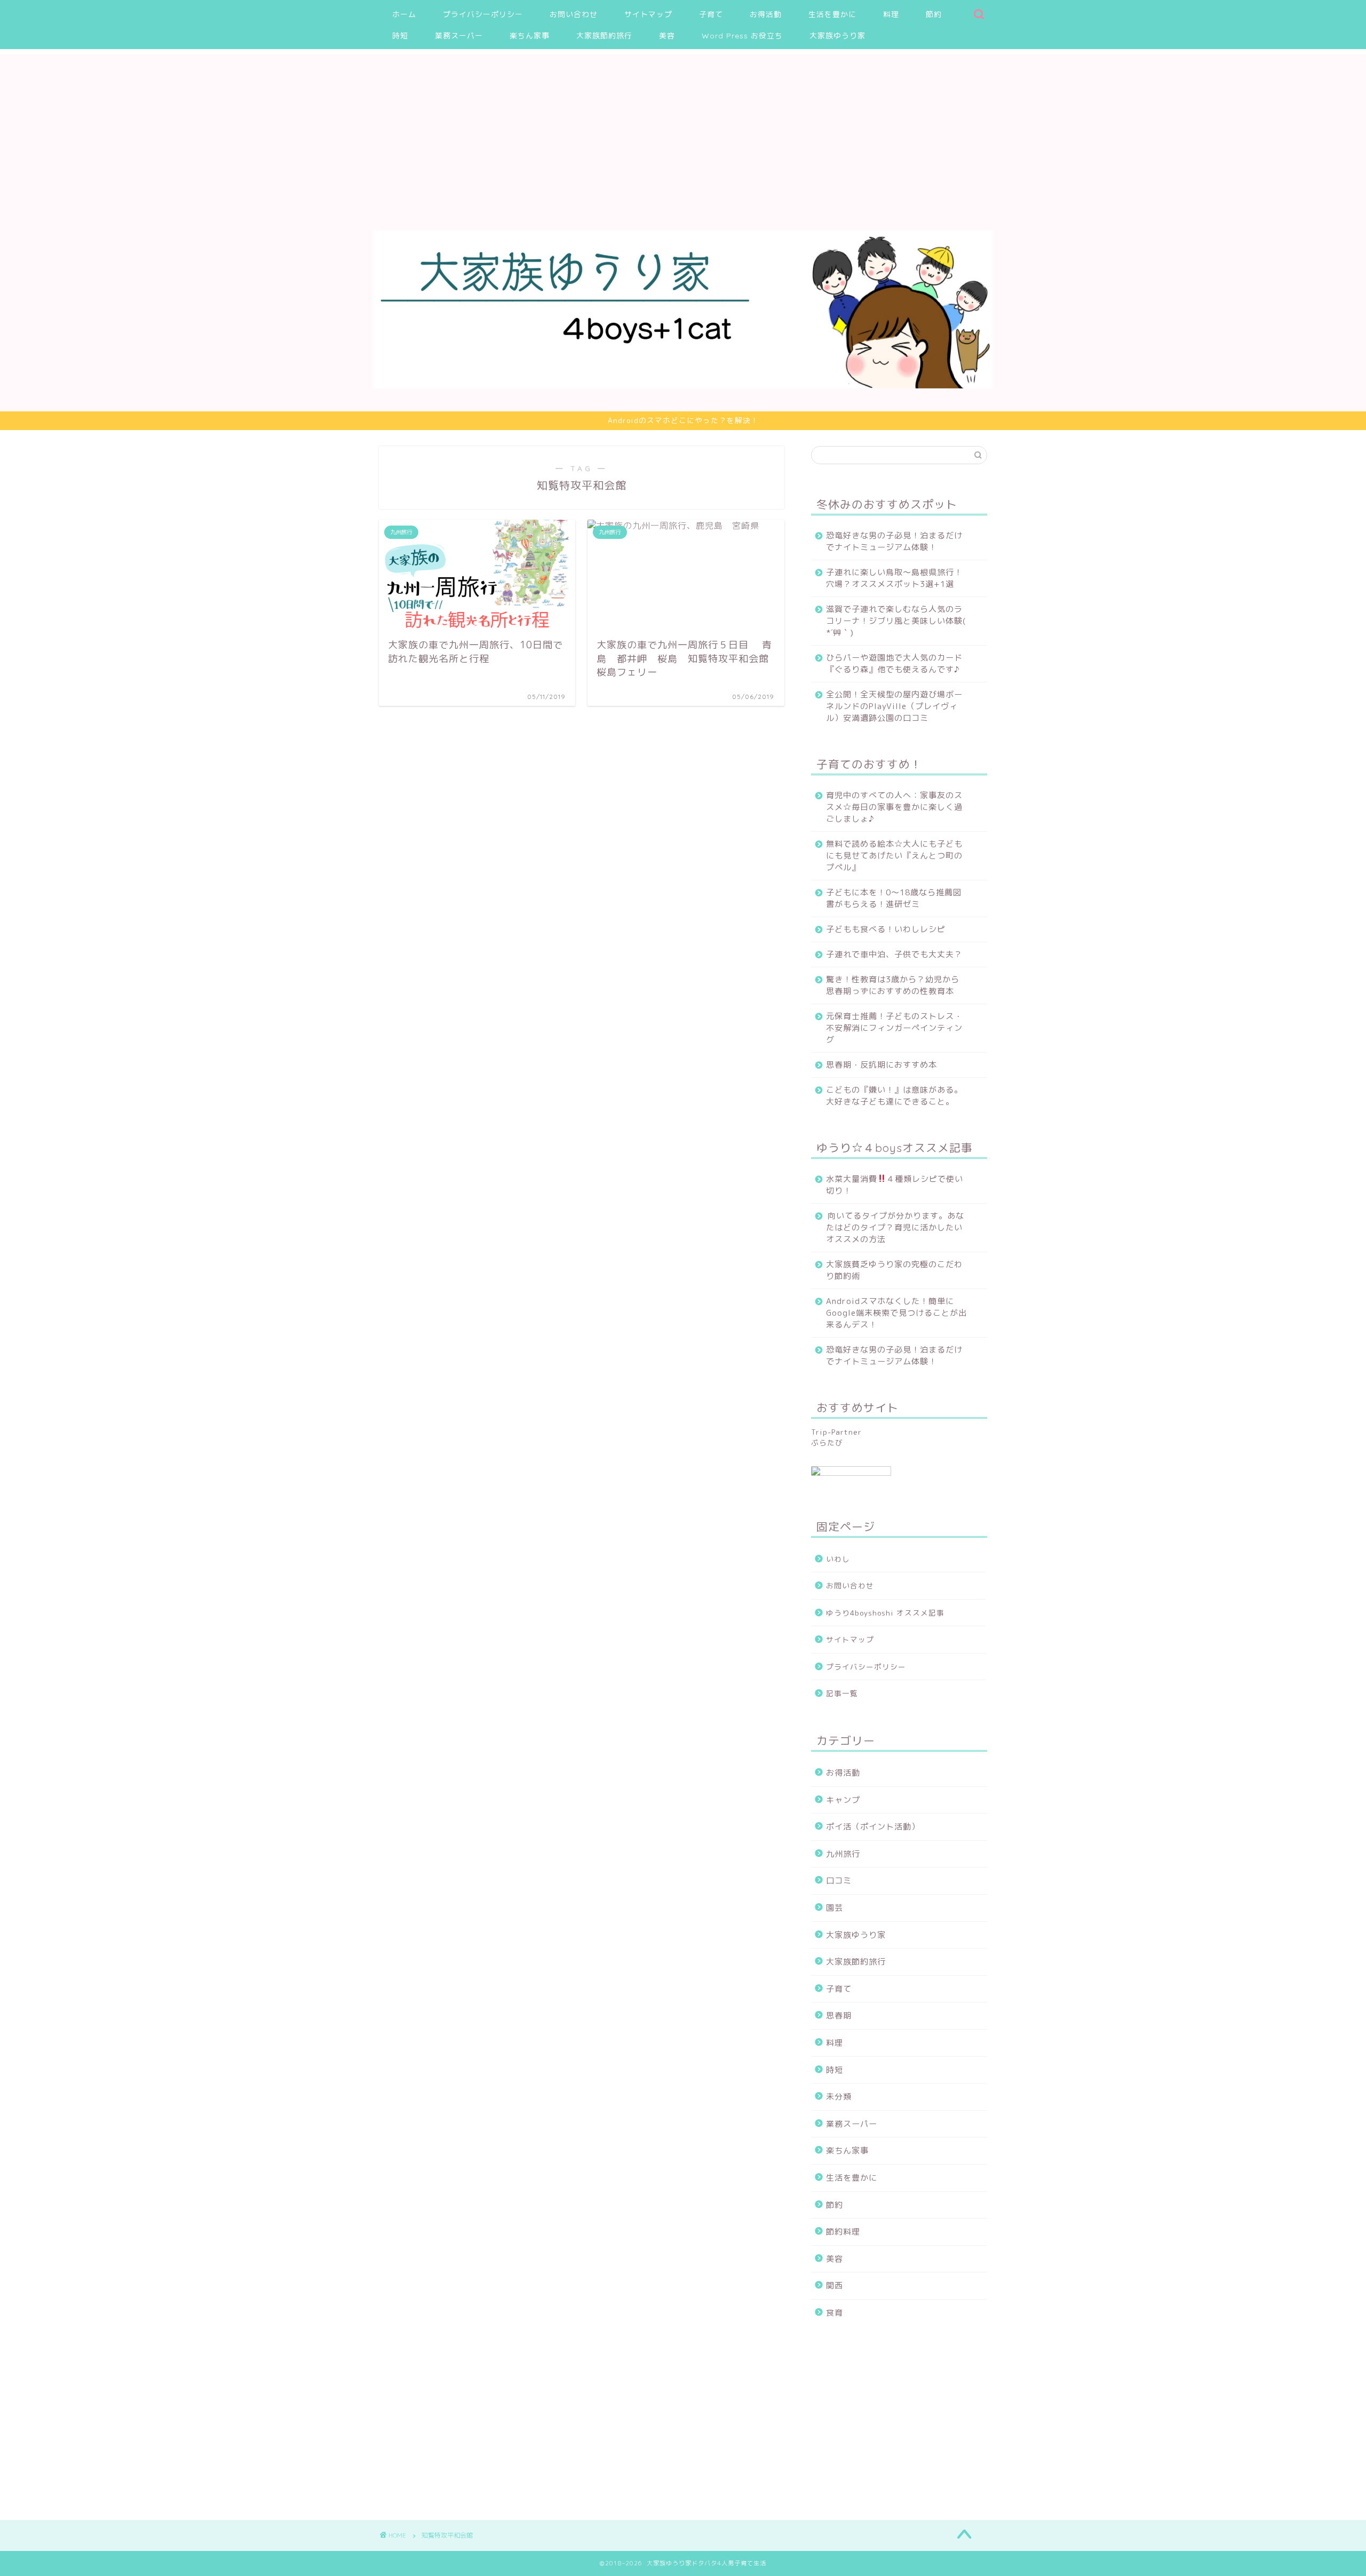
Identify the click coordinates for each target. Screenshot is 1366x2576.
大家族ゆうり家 (837, 36)
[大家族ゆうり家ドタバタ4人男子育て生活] (683, 385)
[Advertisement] (683, 129)
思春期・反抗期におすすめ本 (881, 1065)
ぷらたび (827, 1442)
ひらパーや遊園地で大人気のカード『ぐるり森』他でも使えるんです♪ (894, 663)
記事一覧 (842, 1693)
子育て (711, 14)
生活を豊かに (832, 14)
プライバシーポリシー (483, 14)
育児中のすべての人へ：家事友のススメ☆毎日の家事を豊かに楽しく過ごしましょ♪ (894, 807)
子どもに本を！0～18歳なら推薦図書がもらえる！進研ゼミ (894, 898)
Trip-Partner (836, 1432)
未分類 (839, 2097)
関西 (835, 2285)
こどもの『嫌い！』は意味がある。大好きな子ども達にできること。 (894, 1096)
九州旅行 (843, 1854)
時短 (400, 36)
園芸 (835, 1908)
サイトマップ (648, 14)
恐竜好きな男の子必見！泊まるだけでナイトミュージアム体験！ (894, 541)
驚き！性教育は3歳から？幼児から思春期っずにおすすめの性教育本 (893, 985)
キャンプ (843, 1800)
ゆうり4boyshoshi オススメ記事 (885, 1613)
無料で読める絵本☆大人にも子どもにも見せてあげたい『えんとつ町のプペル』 (894, 856)
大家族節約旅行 (604, 36)
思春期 (839, 2016)
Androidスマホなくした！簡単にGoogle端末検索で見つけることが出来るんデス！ (896, 1313)
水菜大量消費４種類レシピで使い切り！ (895, 1185)
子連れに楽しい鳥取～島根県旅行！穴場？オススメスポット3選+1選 (894, 578)
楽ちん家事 (530, 36)
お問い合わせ (574, 14)
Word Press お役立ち (742, 36)
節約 (934, 14)
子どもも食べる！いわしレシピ (886, 929)
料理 (891, 14)
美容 (667, 36)
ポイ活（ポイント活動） (873, 1827)
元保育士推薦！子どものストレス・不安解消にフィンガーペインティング (894, 1028)
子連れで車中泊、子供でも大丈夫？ (894, 954)
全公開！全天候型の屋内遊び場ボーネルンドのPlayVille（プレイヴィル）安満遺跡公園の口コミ (894, 706)
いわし (838, 1559)
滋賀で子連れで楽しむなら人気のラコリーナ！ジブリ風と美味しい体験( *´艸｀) (896, 621)
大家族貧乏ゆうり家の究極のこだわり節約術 (894, 1270)
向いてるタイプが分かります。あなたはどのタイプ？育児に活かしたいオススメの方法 (895, 1227)
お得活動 (766, 14)
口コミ (839, 1881)
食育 (835, 2313)
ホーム (404, 14)
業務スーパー (459, 36)
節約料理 (843, 2232)
